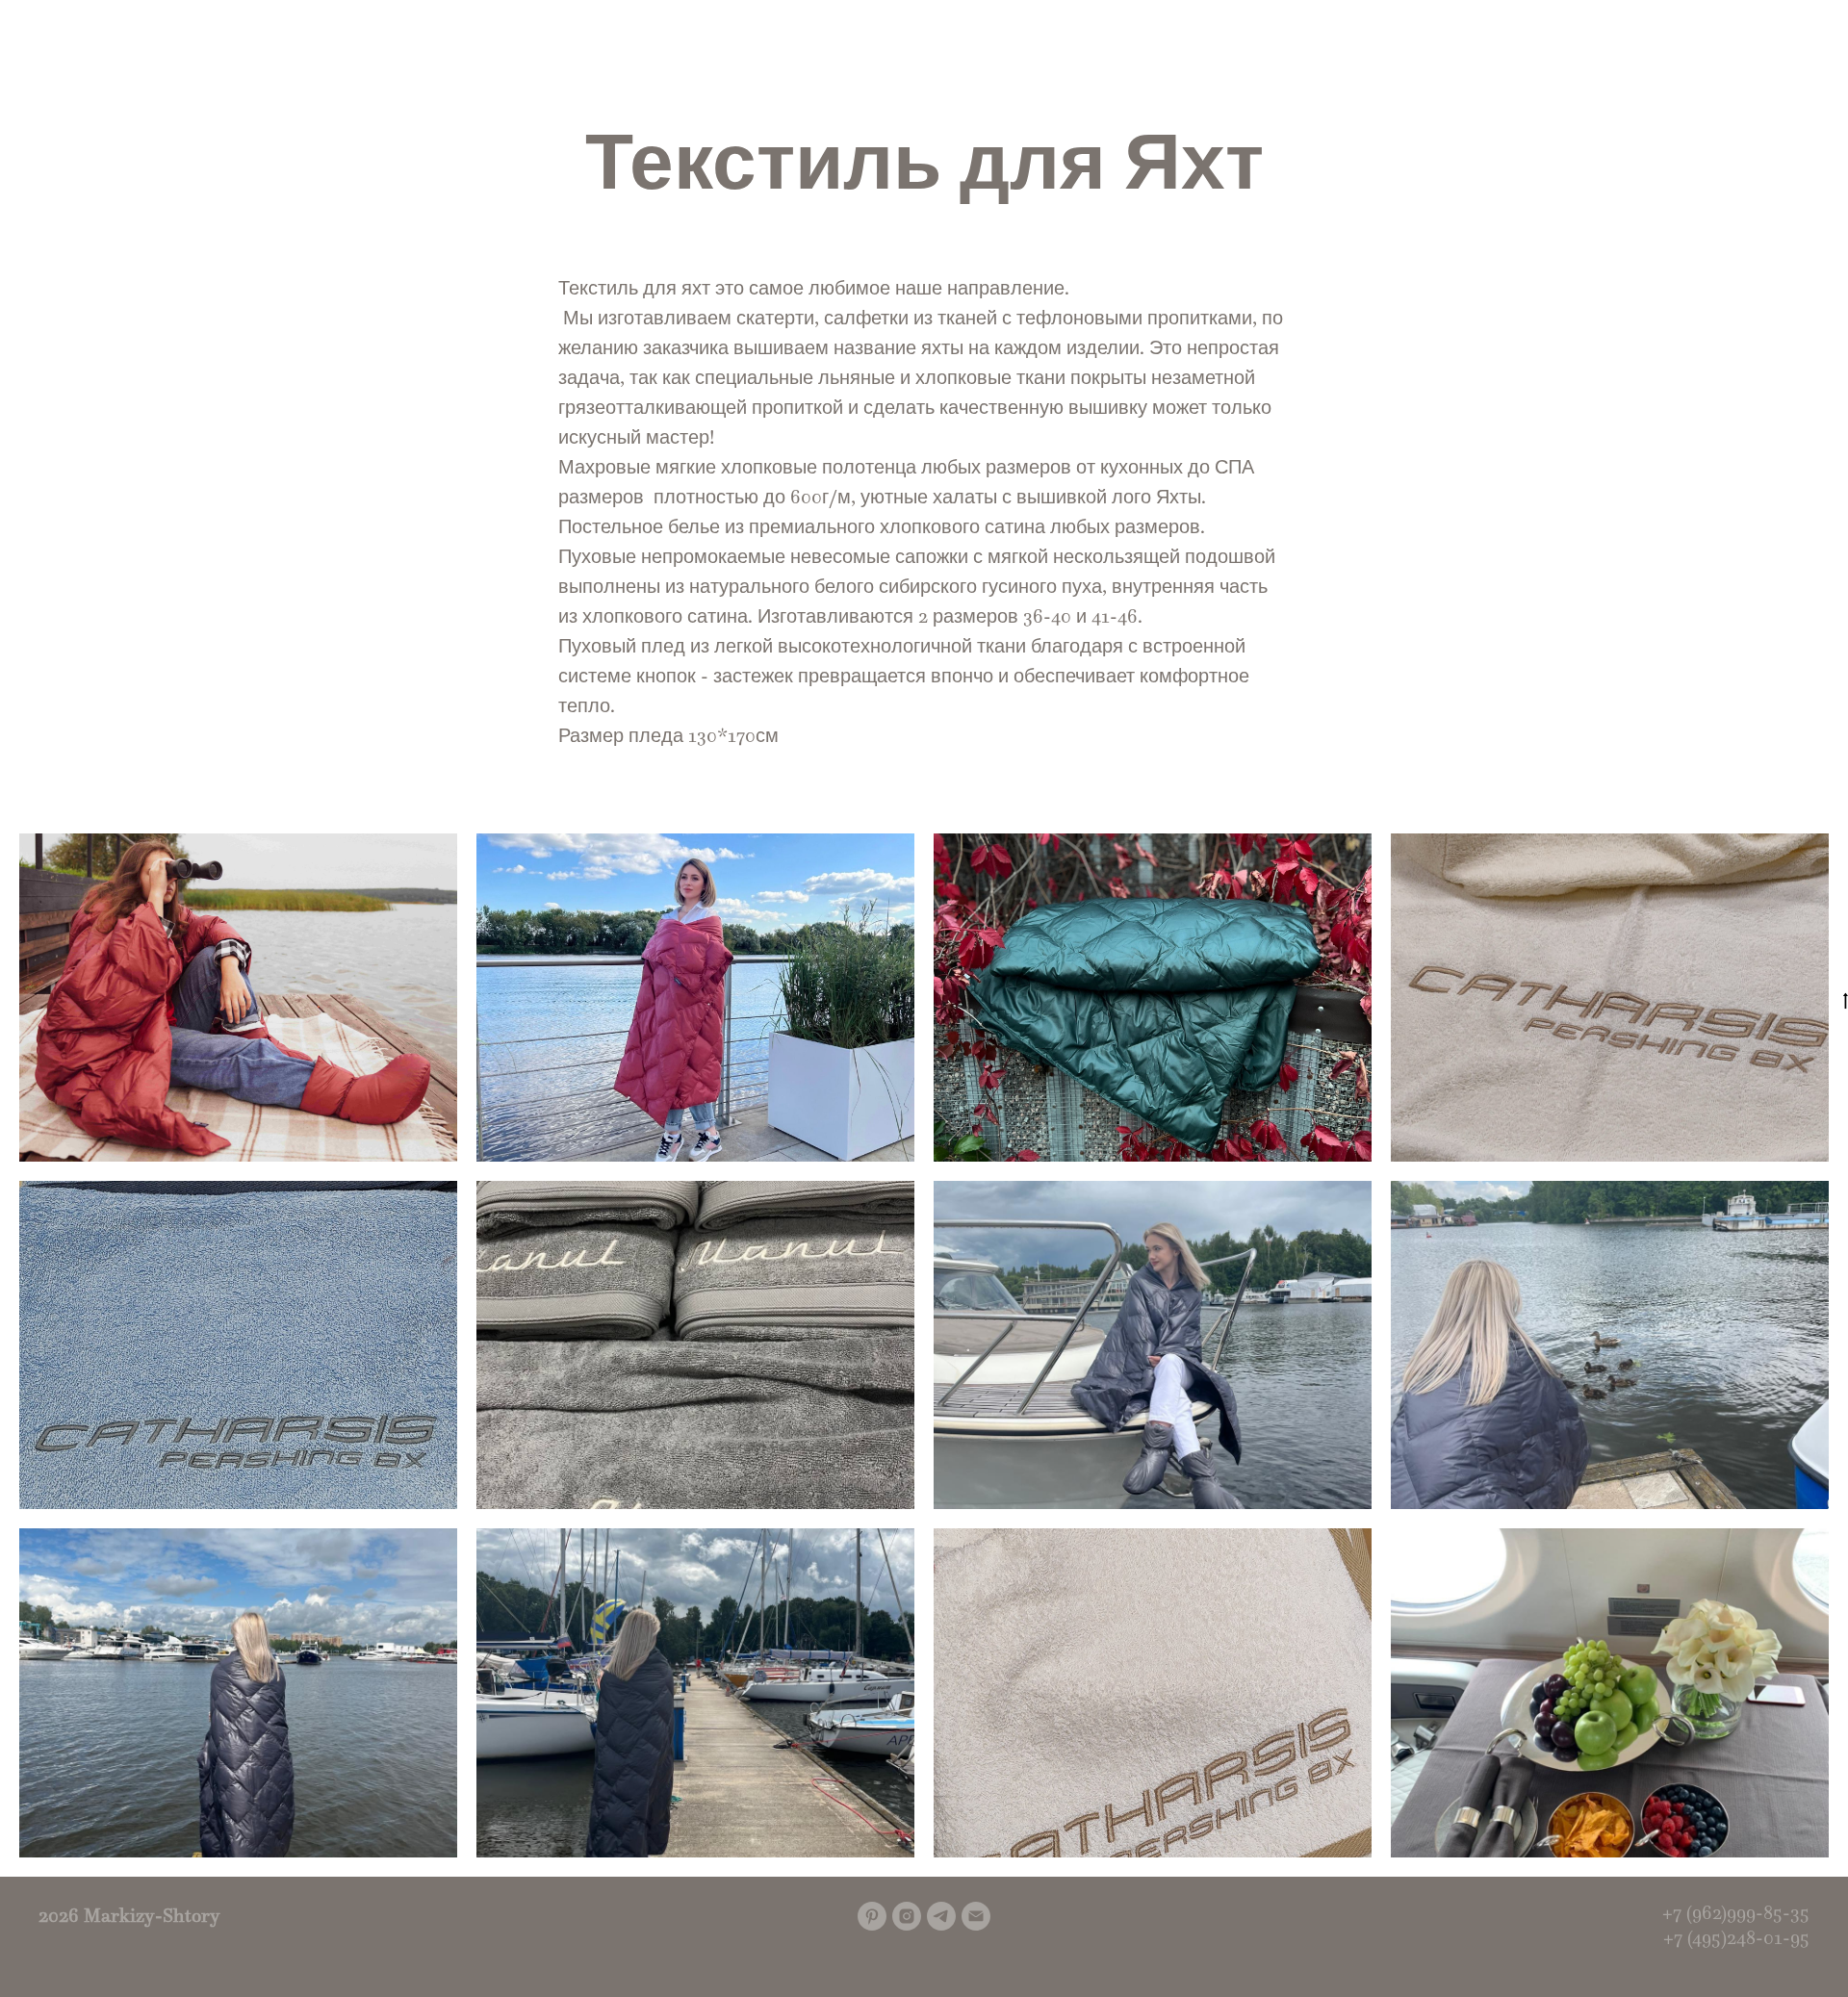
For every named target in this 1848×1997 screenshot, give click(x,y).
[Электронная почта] (976, 1916)
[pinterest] (872, 1916)
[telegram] (941, 1916)
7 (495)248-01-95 (1742, 1937)
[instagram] (907, 1916)
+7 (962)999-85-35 (1736, 1912)
